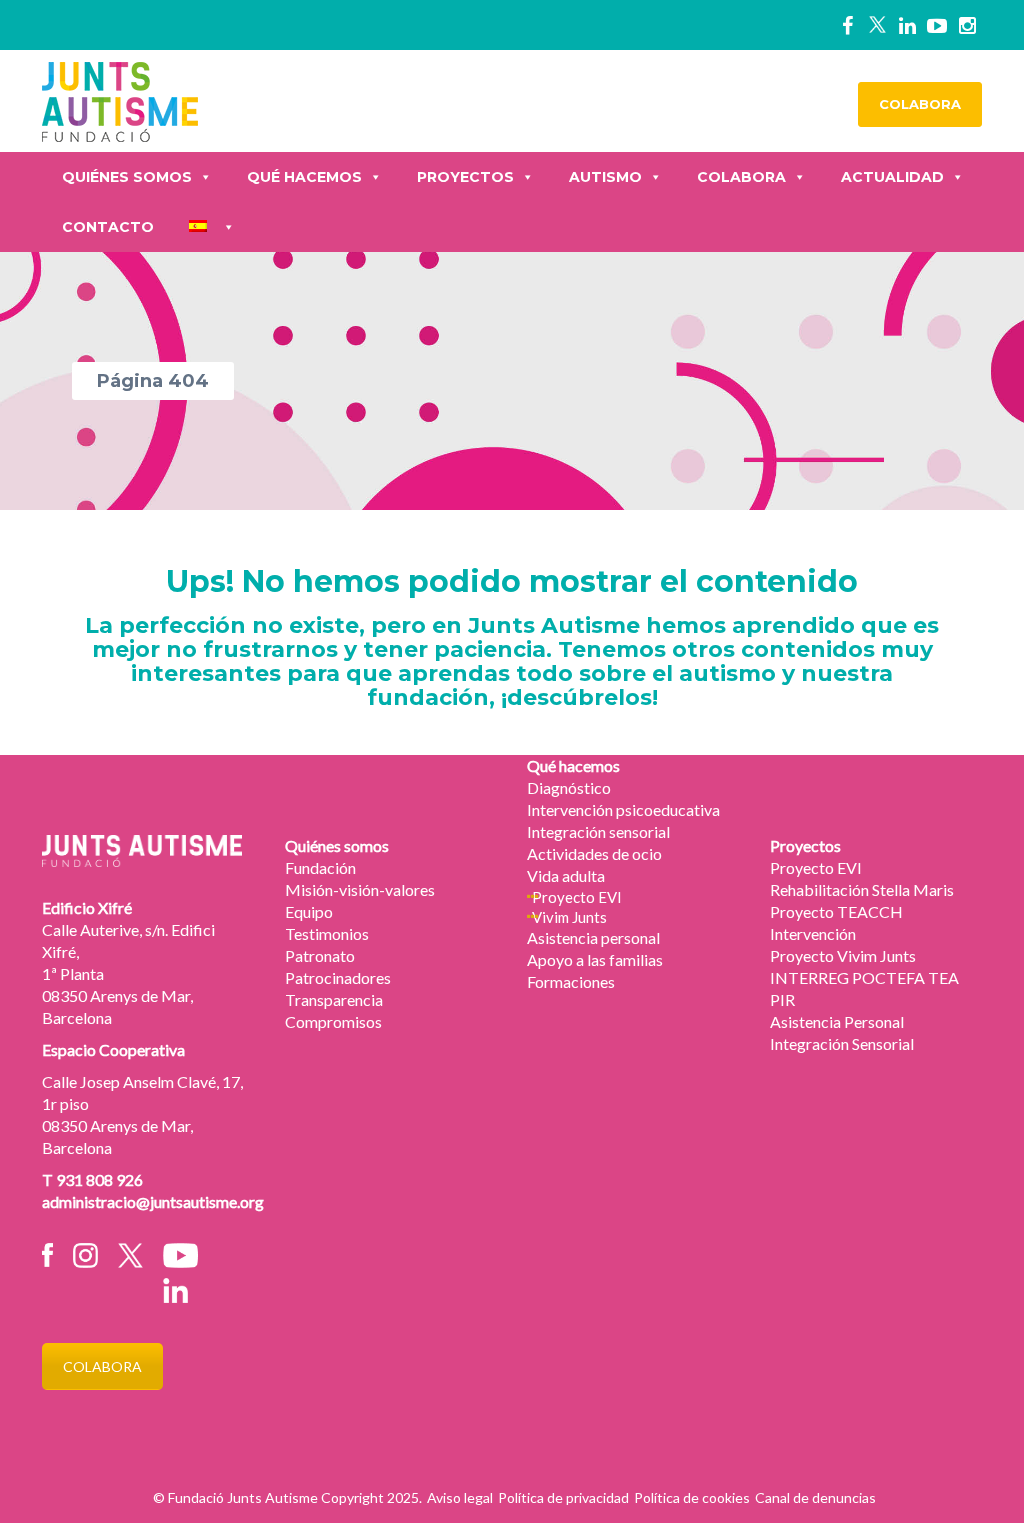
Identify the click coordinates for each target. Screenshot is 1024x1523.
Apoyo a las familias (595, 959)
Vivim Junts (569, 917)
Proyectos (465, 177)
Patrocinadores (338, 977)
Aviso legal (460, 1497)
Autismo (605, 177)
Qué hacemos (304, 177)
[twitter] (877, 25)
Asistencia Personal (837, 1021)
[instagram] (967, 25)
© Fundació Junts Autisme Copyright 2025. (287, 1497)
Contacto (108, 227)
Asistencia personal (593, 937)
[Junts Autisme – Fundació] (120, 99)
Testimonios (327, 933)
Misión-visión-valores (360, 889)
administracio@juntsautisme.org (153, 1201)
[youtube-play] (937, 25)
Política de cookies (692, 1497)
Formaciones (571, 981)
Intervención (813, 933)
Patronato (320, 955)
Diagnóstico (569, 787)
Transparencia (334, 999)
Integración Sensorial (842, 1043)
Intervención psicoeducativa (623, 809)
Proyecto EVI (577, 897)
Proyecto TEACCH (836, 911)
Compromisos (333, 1021)
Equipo (309, 911)
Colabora (741, 177)
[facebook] (847, 25)
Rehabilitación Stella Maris (862, 889)
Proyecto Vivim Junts (843, 955)
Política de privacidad (563, 1497)
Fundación (320, 867)
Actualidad (892, 177)
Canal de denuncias (815, 1497)
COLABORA (920, 104)
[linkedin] (907, 25)
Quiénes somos (127, 177)
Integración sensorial (598, 831)
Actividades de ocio (594, 853)
